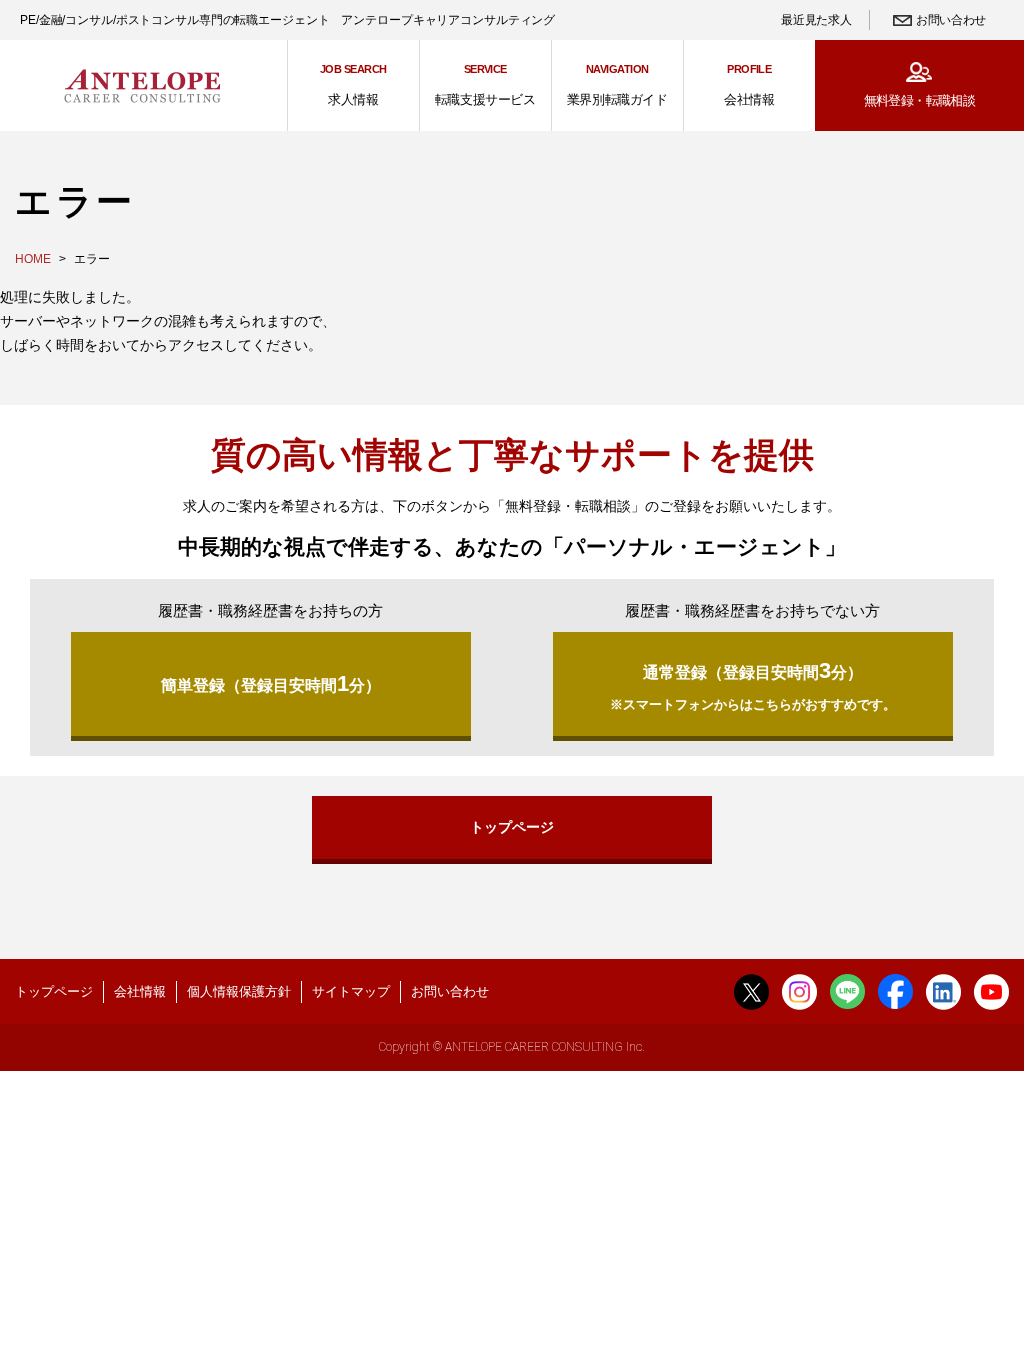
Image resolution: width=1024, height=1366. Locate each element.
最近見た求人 (816, 20)
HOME (33, 259)
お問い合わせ (951, 20)
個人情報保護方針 (239, 991)
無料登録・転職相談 (919, 100)
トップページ (512, 827)
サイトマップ (351, 991)
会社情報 (140, 991)
